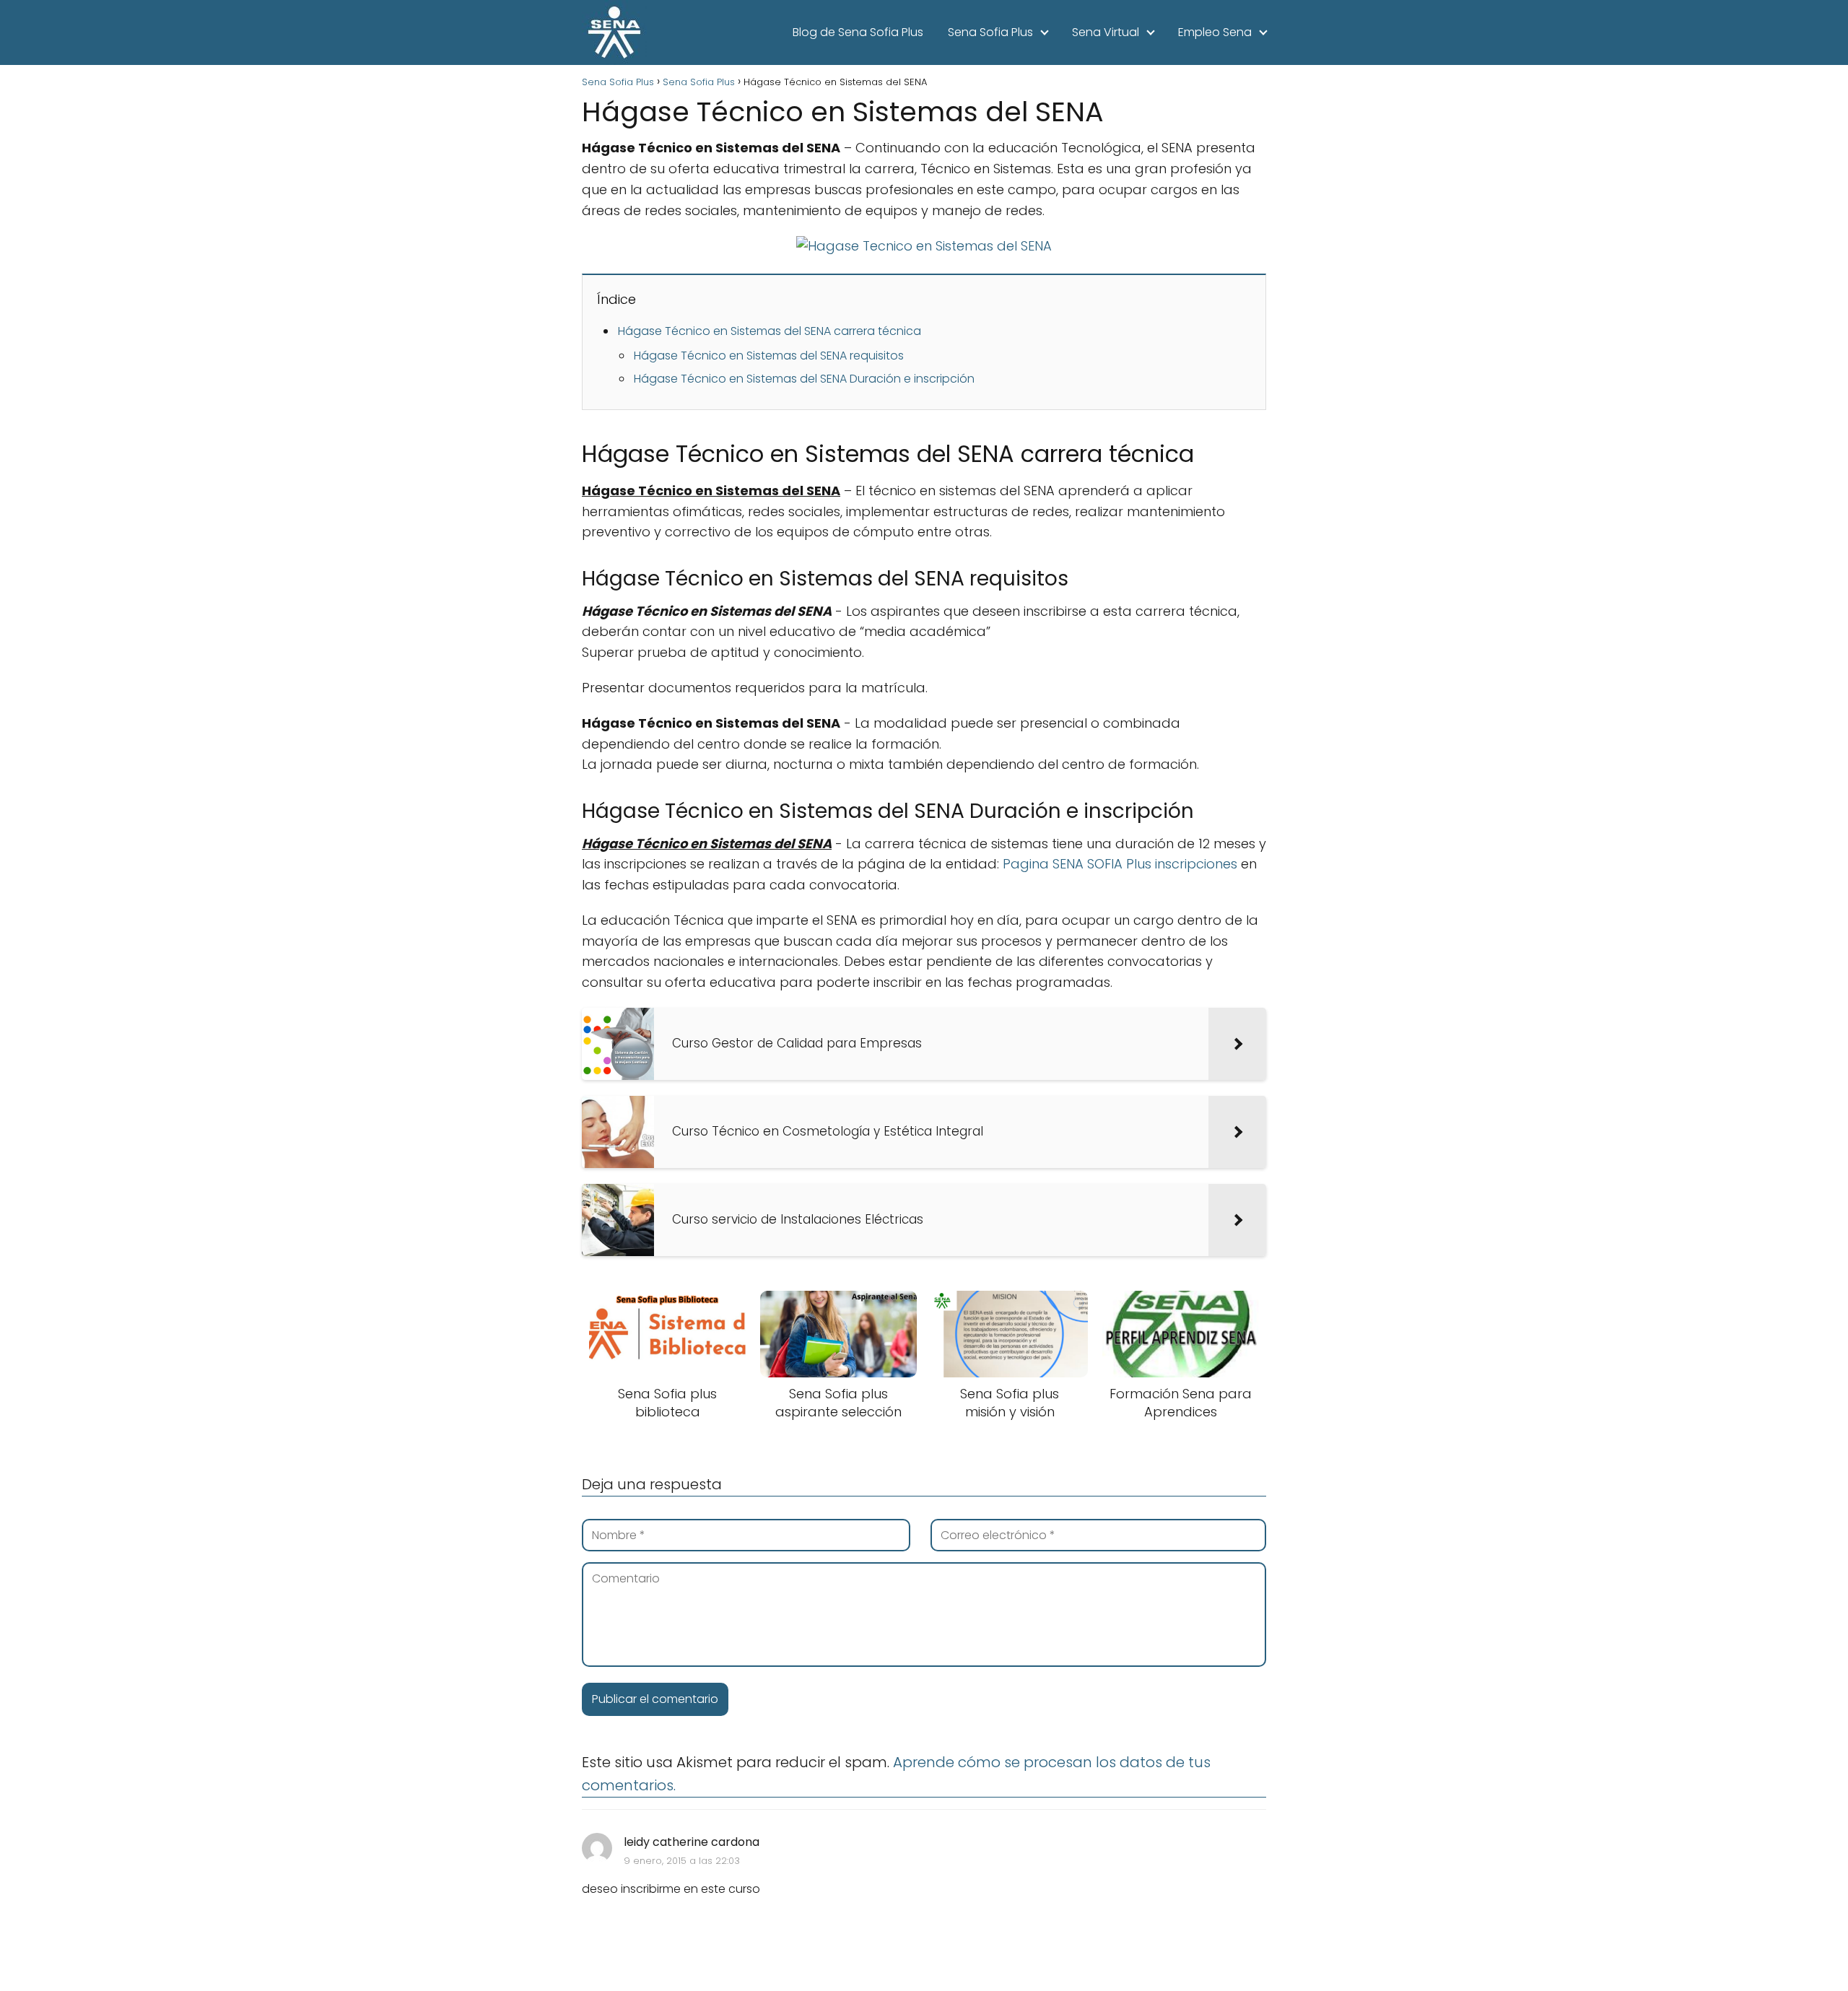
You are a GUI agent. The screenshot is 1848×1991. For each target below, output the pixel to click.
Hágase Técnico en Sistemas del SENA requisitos (769, 356)
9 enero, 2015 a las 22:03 (682, 1861)
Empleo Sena (1215, 32)
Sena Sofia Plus (990, 32)
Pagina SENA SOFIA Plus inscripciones (1120, 864)
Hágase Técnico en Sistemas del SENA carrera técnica (770, 331)
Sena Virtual (1106, 32)
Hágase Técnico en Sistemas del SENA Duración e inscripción (804, 379)
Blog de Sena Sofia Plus (858, 32)
